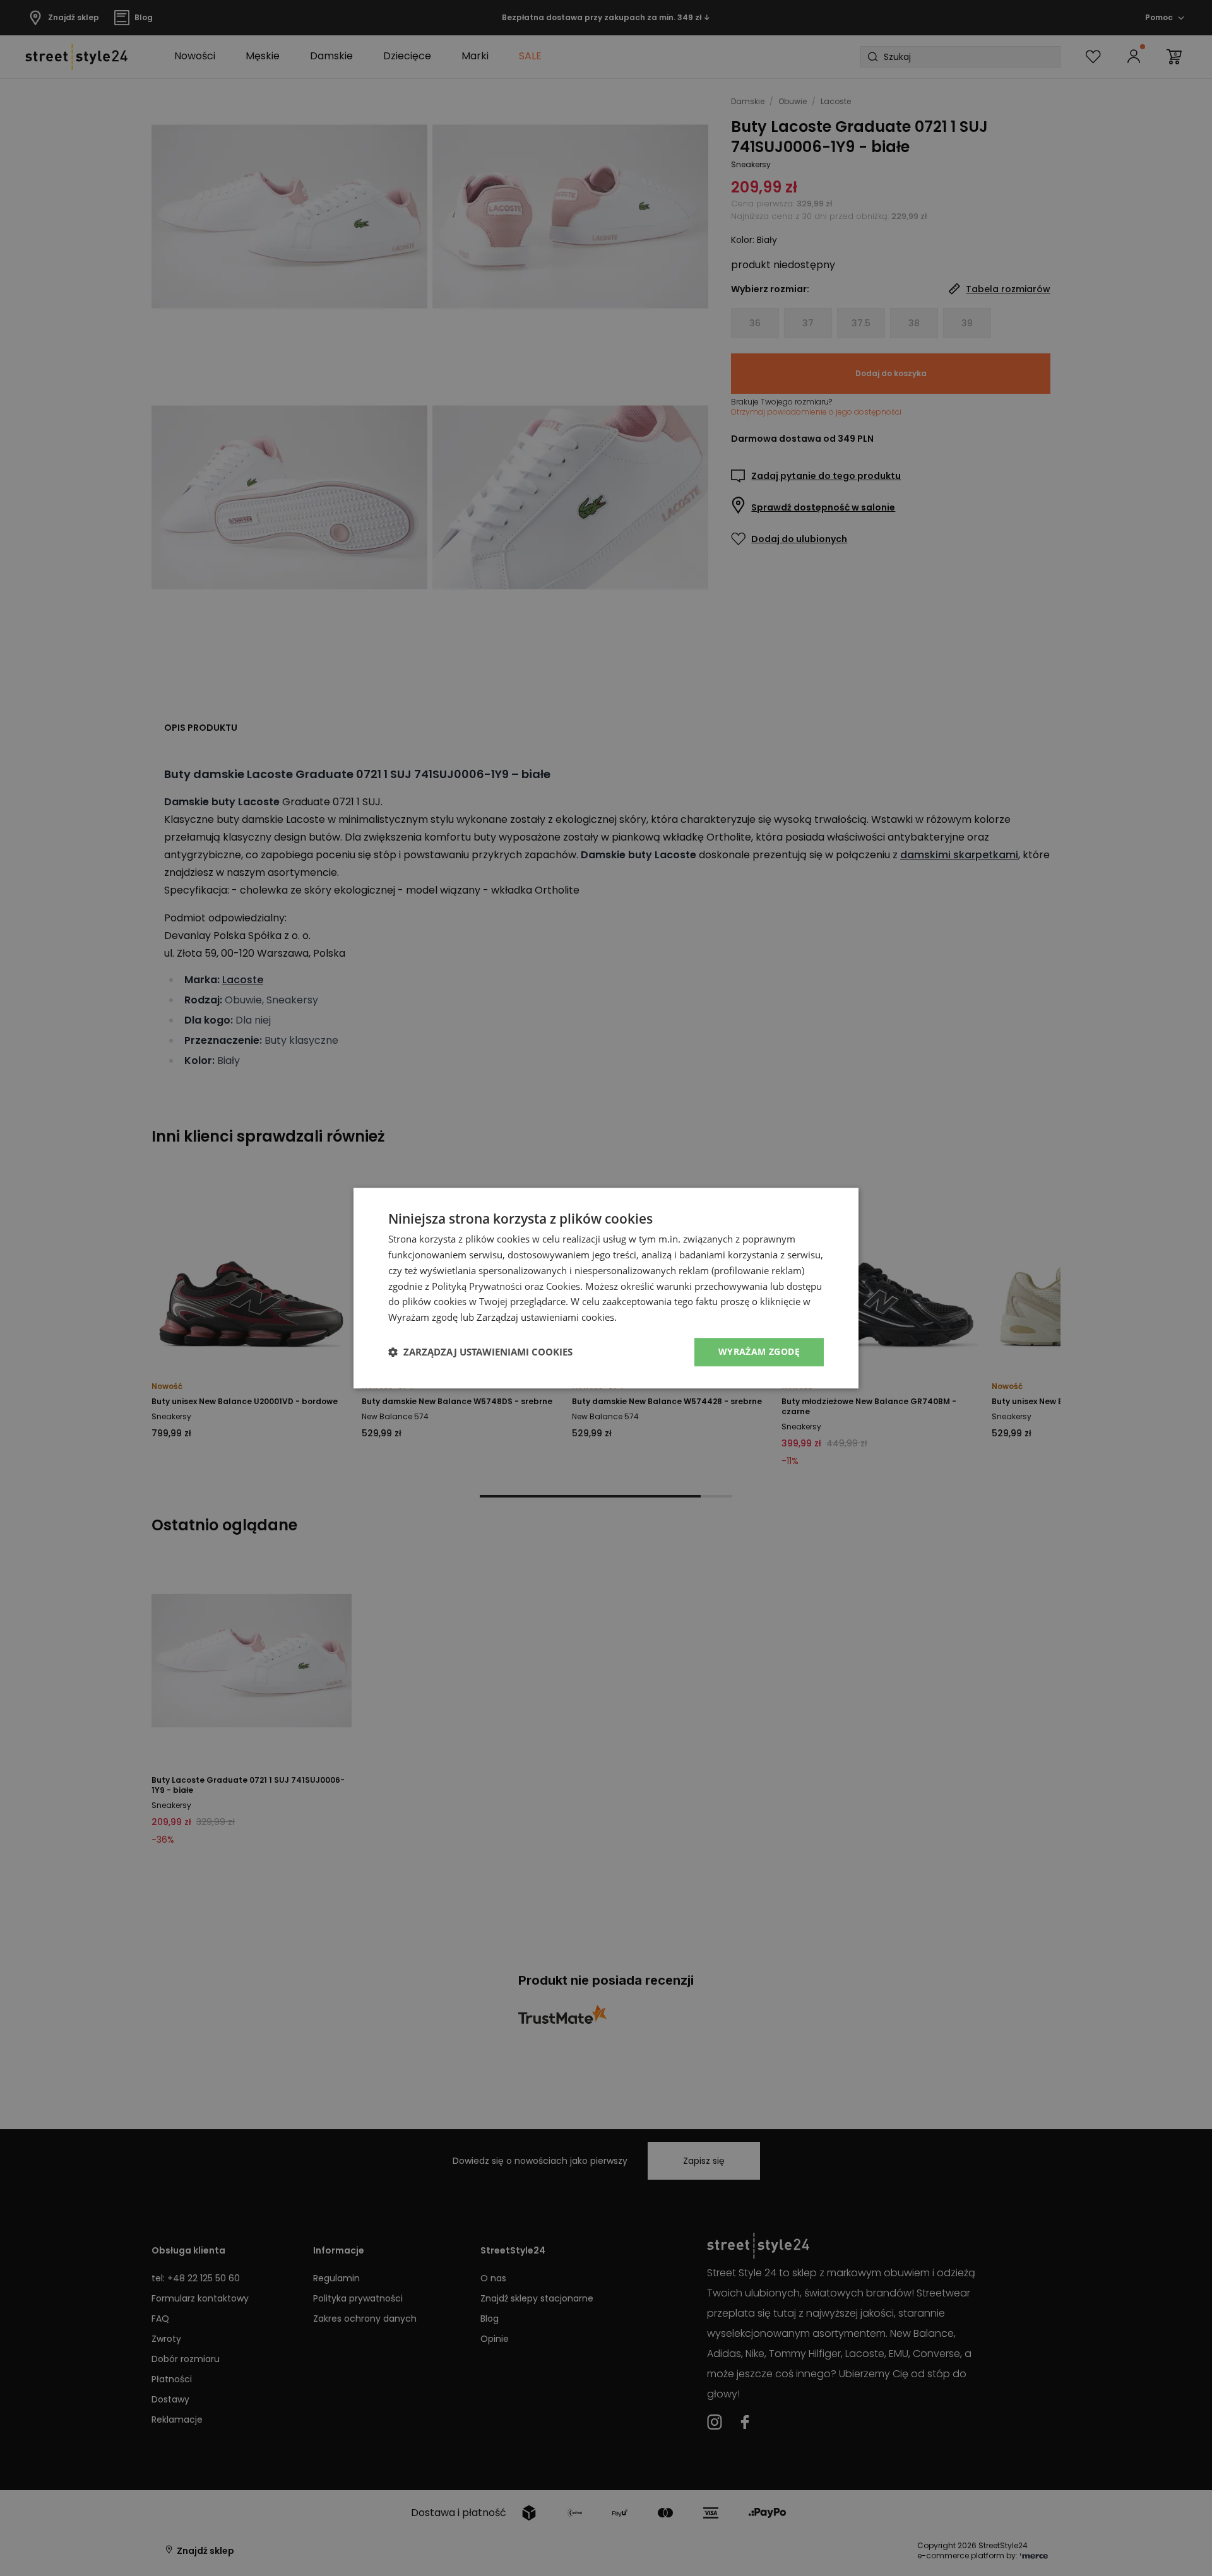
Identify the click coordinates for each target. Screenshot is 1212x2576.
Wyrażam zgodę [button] (759, 1351)
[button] (480, 1352)
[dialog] (606, 1288)
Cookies (563, 1286)
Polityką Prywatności (477, 1286)
